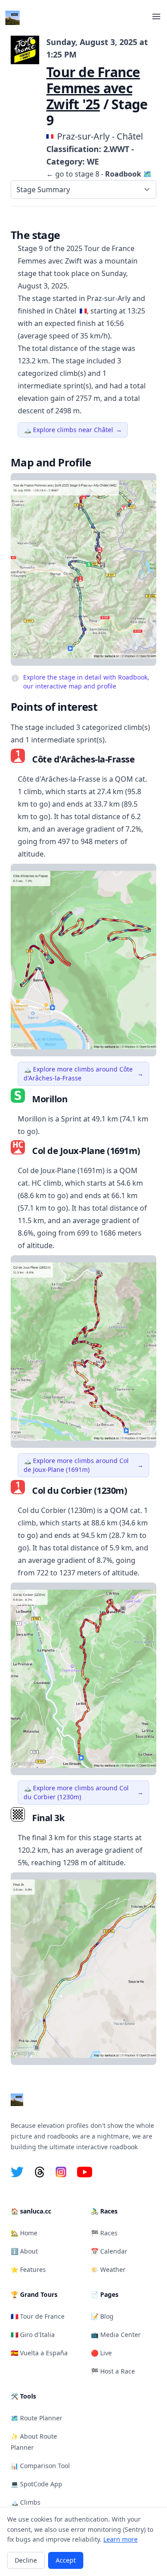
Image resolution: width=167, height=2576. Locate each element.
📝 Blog (102, 2316)
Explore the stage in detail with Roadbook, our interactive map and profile (86, 682)
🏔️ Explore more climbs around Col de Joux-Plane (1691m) (83, 1465)
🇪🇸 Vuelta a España (39, 2353)
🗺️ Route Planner (37, 2418)
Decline (26, 2560)
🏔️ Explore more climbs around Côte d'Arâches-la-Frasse (83, 1074)
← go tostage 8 (73, 174)
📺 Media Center (116, 2335)
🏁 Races (104, 2233)
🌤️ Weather (108, 2269)
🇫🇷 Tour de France (38, 2316)
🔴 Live (101, 2353)
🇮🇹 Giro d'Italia (33, 2335)
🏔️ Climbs (26, 2502)
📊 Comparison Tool (40, 2466)
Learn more (120, 2539)
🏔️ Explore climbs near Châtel (73, 430)
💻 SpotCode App (37, 2484)
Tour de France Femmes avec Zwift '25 (93, 88)
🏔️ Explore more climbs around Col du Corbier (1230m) (83, 1792)
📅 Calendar (109, 2251)
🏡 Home (24, 2233)
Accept (66, 2560)
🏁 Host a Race (113, 2371)
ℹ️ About (24, 2251)
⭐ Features (28, 2269)
